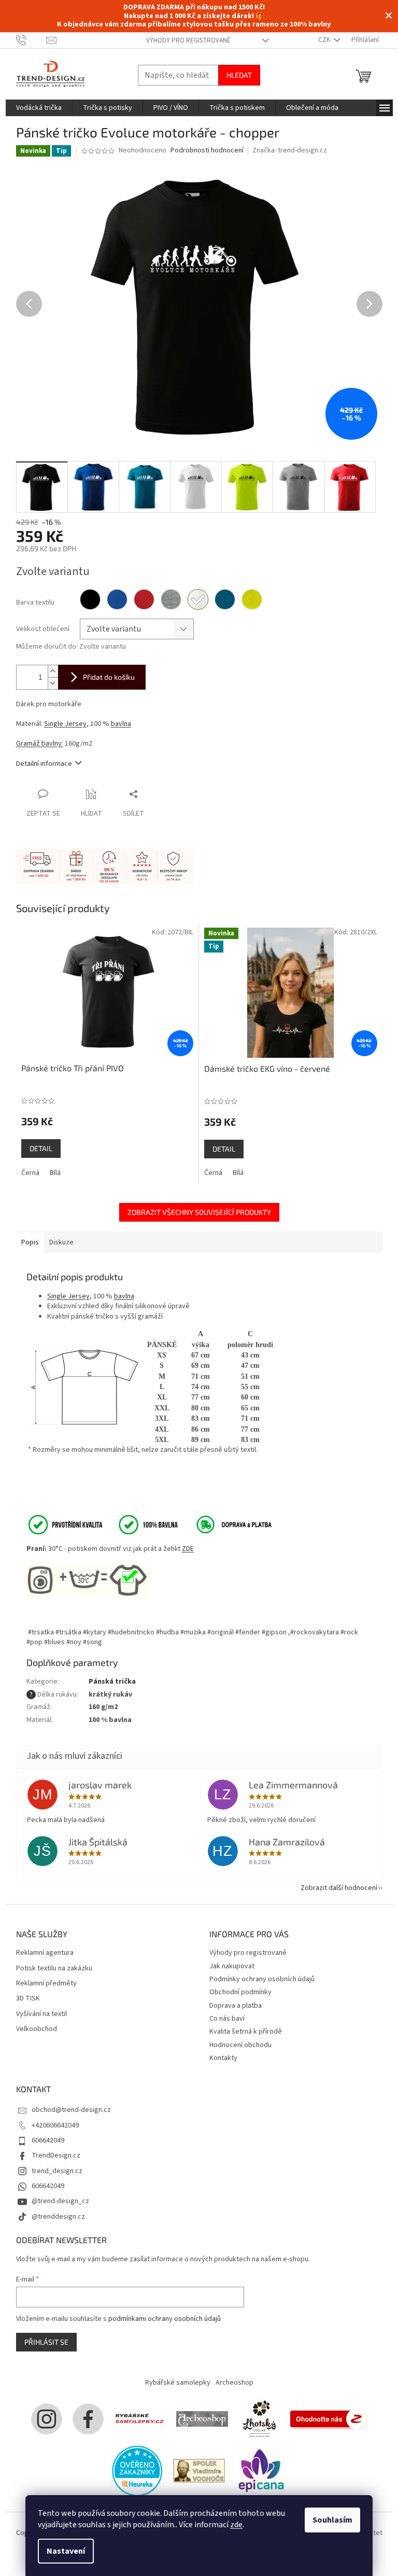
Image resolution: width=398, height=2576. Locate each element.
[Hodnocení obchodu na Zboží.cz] (329, 2418)
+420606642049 (55, 2125)
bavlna (121, 724)
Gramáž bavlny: (40, 744)
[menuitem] (39, 108)
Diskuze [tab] (61, 1242)
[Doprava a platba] (227, 1524)
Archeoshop (234, 2383)
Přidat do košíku (109, 677)
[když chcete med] (259, 2418)
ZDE (188, 1549)
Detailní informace (44, 764)
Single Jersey (65, 724)
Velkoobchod (37, 2029)
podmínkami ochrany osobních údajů (165, 2319)
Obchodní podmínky (240, 1992)
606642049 (48, 2140)
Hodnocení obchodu (240, 2045)
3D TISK (28, 1999)
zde (236, 2525)
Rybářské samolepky (178, 2383)
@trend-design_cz (60, 2201)
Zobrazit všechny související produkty (199, 1212)
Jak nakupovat (232, 1966)
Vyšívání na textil (41, 2014)
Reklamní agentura (45, 1953)
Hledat (239, 75)
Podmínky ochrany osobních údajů (262, 1979)
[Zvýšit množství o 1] (53, 671)
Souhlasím (332, 2520)
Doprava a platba (236, 2006)
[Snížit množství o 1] (53, 683)
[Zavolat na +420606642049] (31, 40)
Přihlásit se (46, 2342)
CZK (325, 40)
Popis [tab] (30, 1242)
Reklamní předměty (46, 1984)
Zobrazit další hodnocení (339, 1888)
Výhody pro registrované (188, 40)
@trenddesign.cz (58, 2217)
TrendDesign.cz (56, 2155)
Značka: (290, 150)
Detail (41, 1148)
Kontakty (223, 2058)
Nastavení (66, 2551)
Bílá (55, 1173)
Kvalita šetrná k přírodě (246, 2032)
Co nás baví (227, 2019)
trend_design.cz (57, 2171)
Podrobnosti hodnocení (207, 151)
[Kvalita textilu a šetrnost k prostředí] (102, 1524)
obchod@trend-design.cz (71, 2110)
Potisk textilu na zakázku (54, 1969)
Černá (30, 1173)
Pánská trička (112, 1682)
